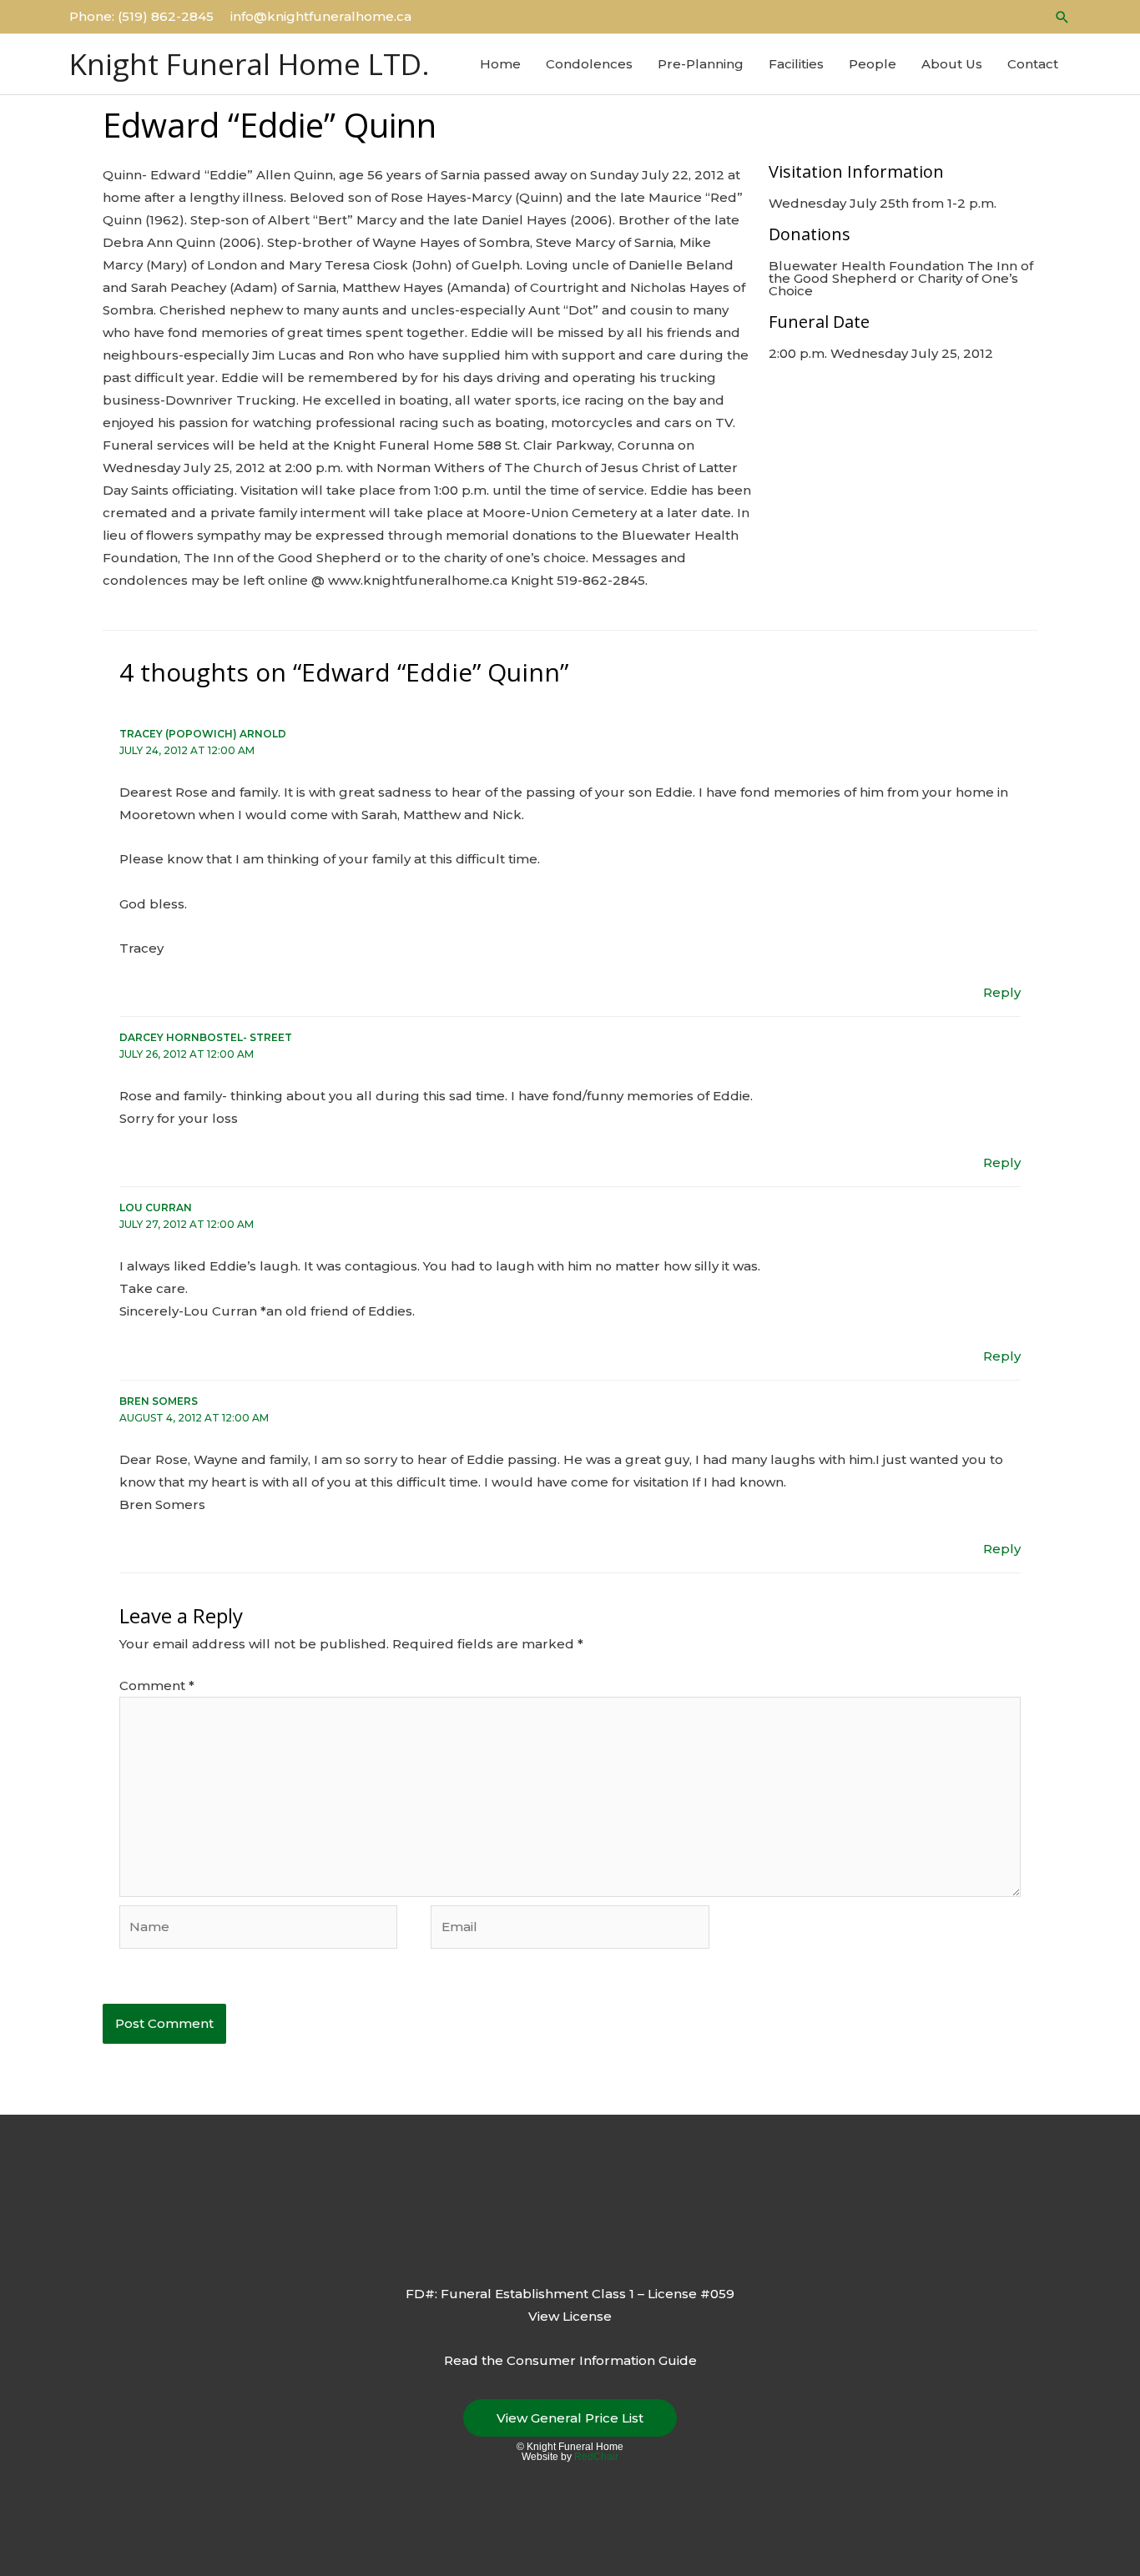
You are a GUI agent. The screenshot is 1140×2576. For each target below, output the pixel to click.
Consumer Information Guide (602, 2360)
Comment (157, 1685)
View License (570, 2316)
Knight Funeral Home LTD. (250, 64)
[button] (1062, 17)
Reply (1002, 992)
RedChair (596, 2457)
